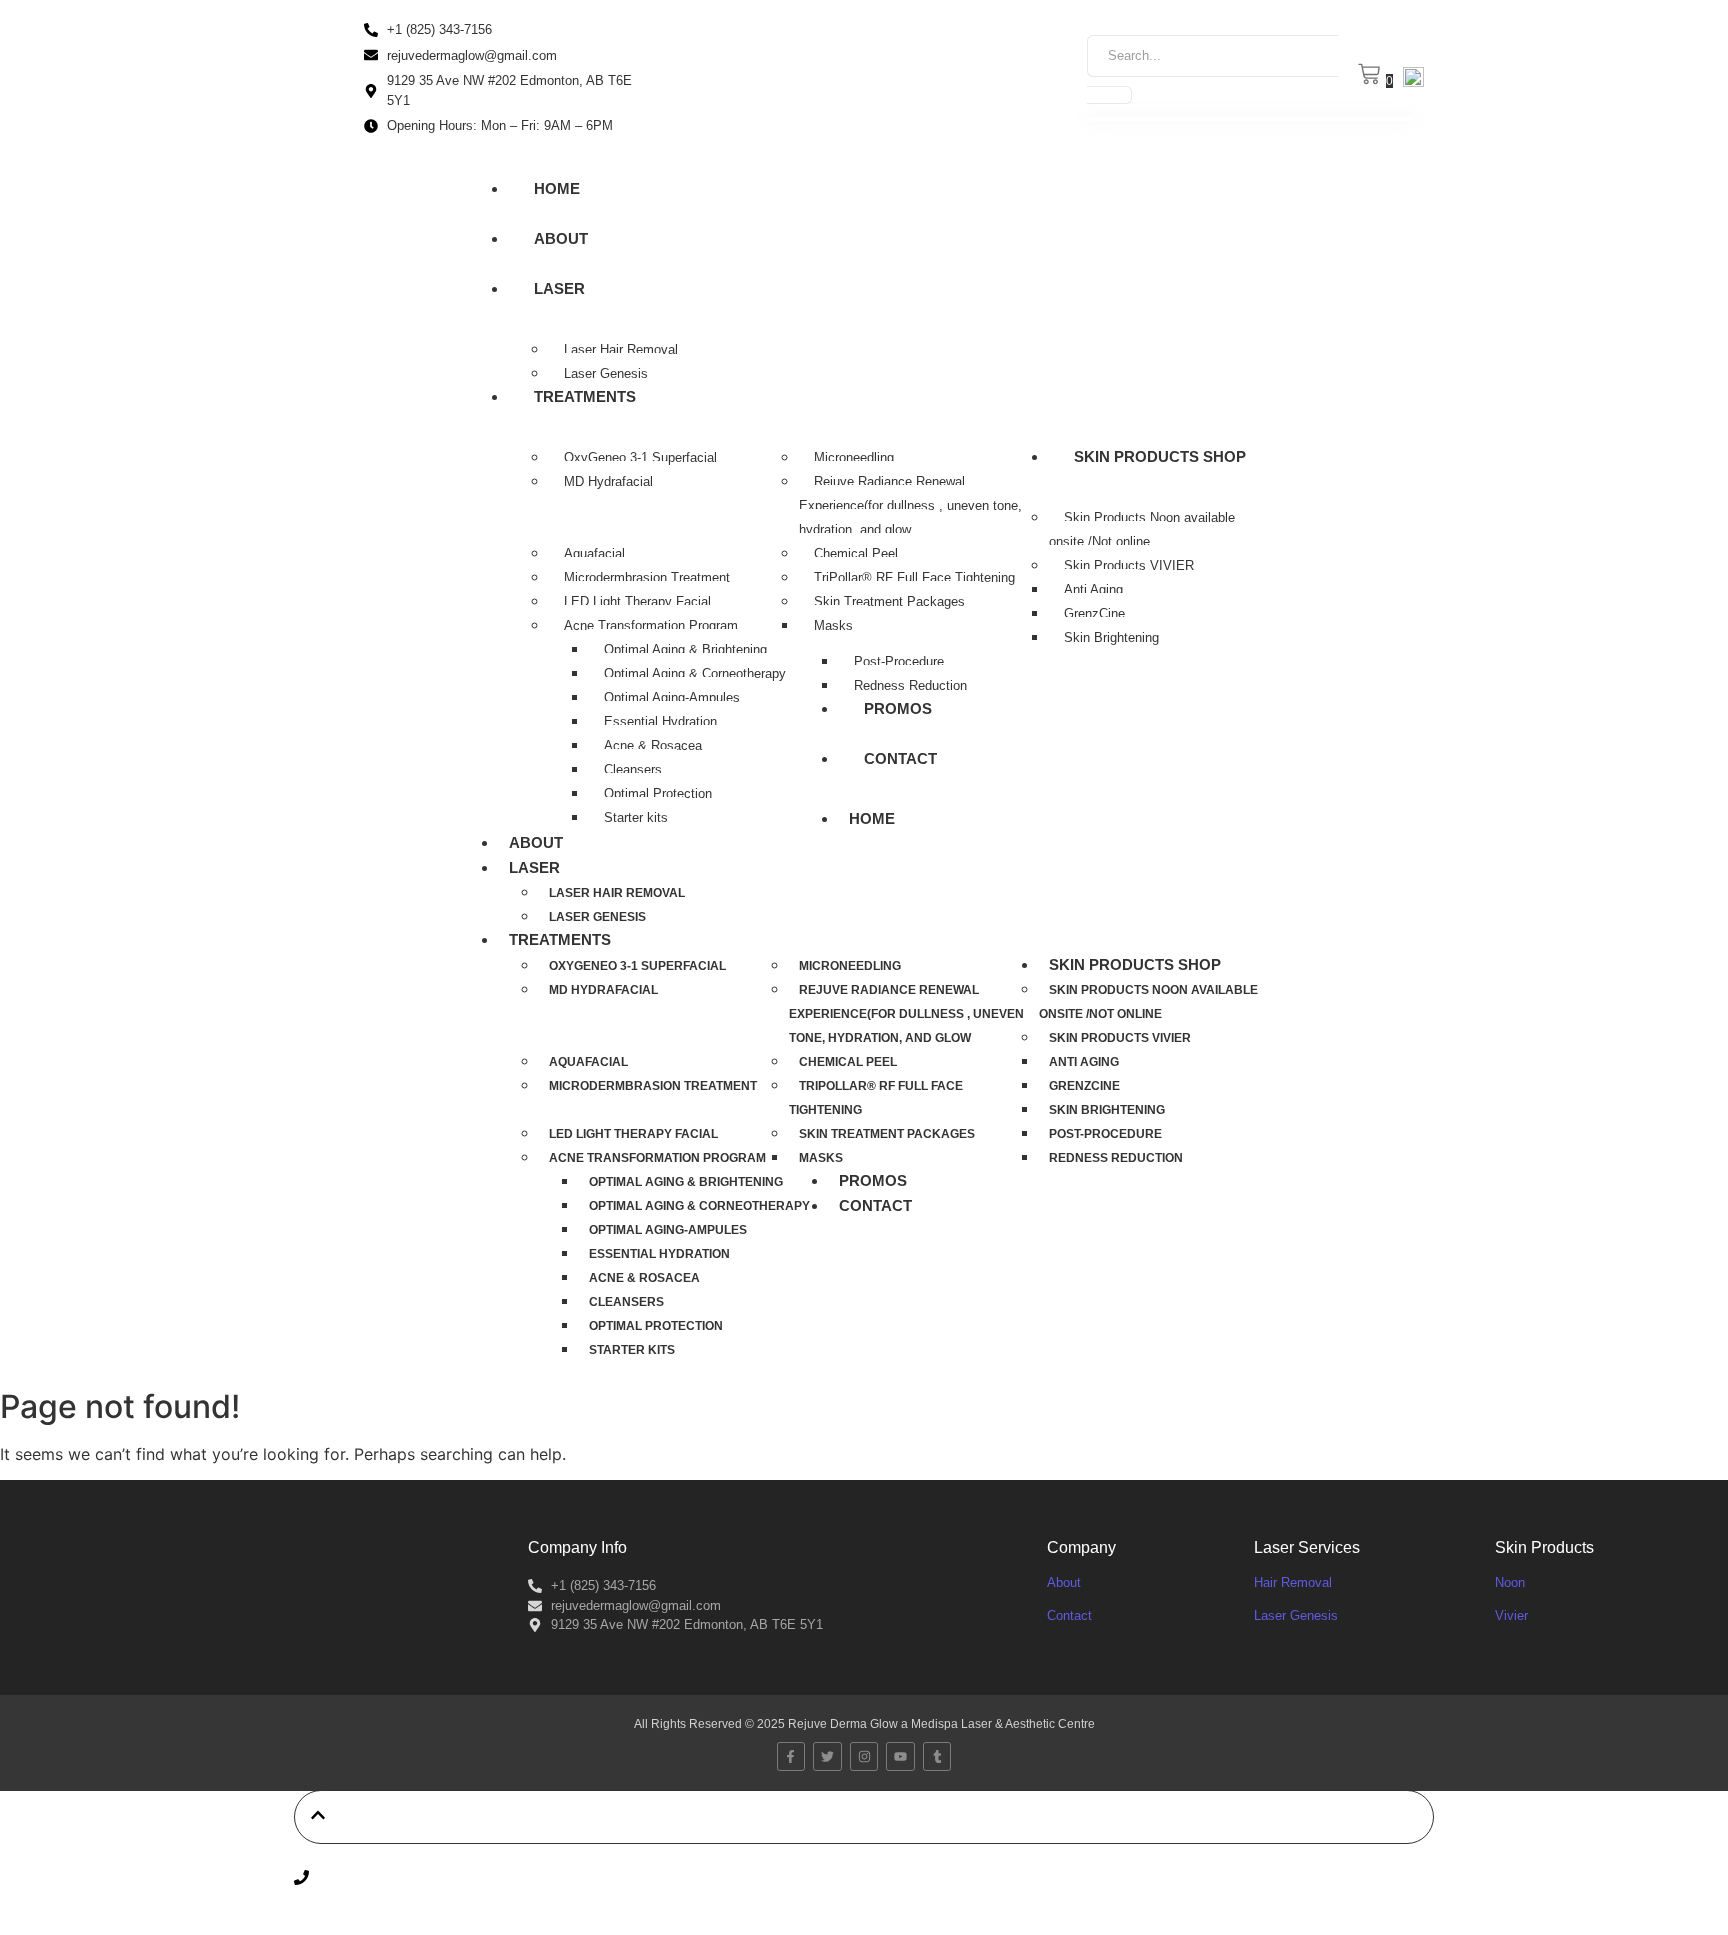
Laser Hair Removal (621, 349)
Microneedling (854, 457)
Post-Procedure (899, 661)
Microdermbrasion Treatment (647, 577)
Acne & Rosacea (653, 745)
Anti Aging (1093, 589)
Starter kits (636, 817)
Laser (559, 288)
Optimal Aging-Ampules (672, 697)
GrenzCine (1094, 613)
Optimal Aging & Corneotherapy (695, 673)
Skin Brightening (1111, 637)
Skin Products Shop (1160, 456)
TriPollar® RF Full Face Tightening (914, 577)
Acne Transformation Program (651, 625)
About (561, 238)
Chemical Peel (856, 553)
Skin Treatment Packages (889, 601)
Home (557, 188)
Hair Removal (1293, 1582)
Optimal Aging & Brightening (685, 649)
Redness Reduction (910, 685)
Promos (898, 708)
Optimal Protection (658, 793)
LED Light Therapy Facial (637, 601)
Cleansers (633, 769)
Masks (833, 625)
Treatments (585, 396)
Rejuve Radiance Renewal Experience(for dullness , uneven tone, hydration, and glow (910, 505)
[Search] (1109, 95)
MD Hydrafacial (608, 481)
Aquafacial (594, 553)
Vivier (1511, 1615)
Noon (1510, 1582)
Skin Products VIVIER (1129, 565)
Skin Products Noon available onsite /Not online (1142, 529)
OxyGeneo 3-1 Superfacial (640, 457)
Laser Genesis (606, 373)
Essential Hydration (660, 721)
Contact (900, 758)
